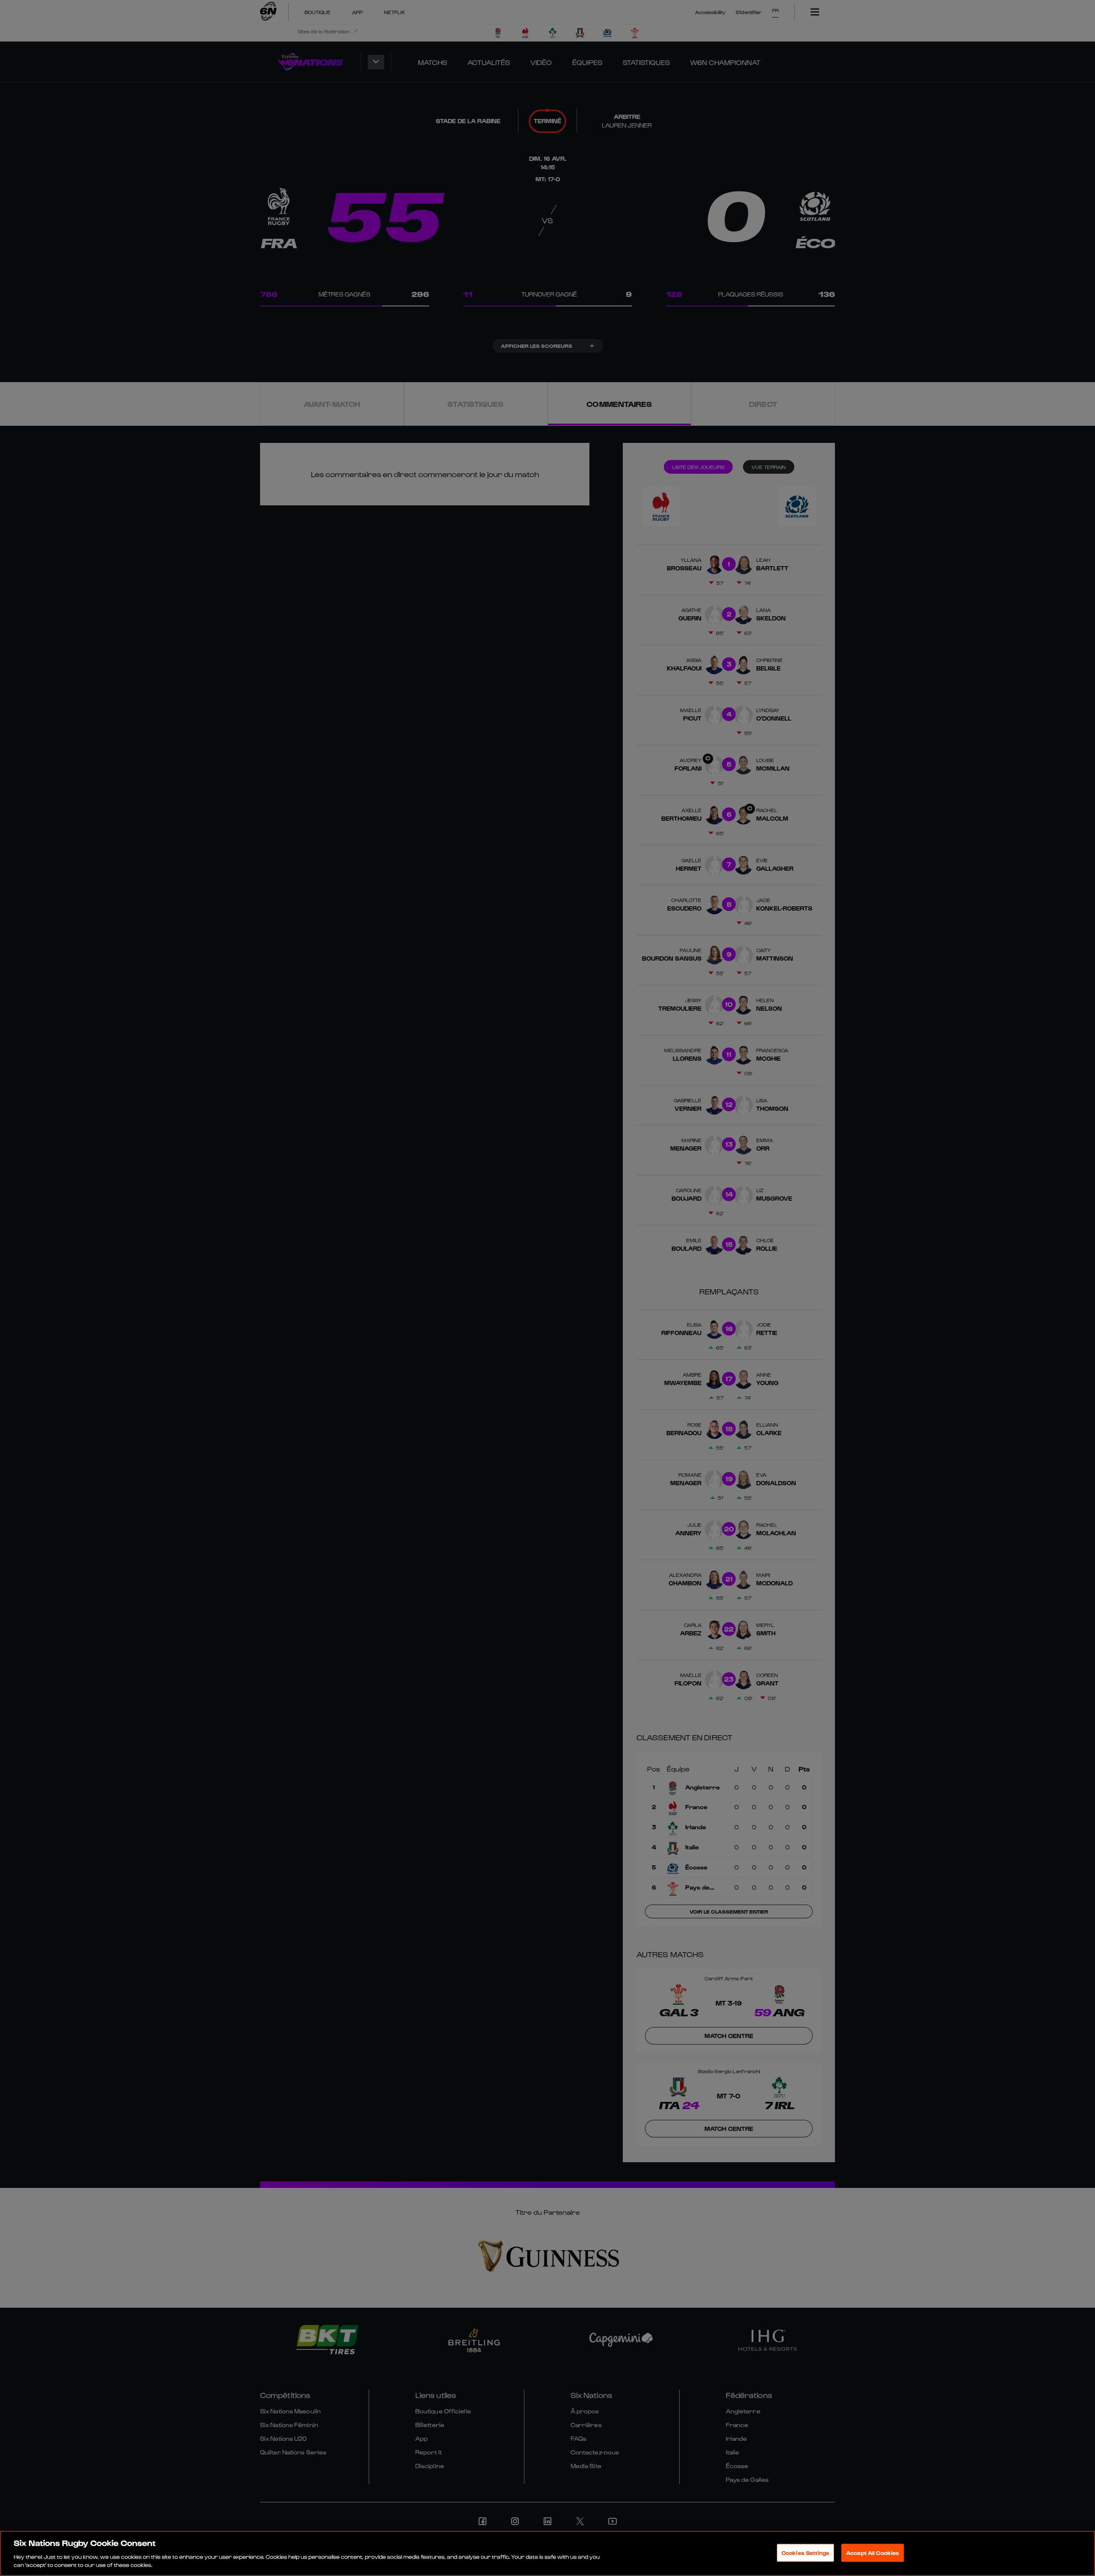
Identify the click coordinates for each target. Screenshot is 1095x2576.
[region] (547, 2553)
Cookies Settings (805, 2553)
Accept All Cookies (873, 2553)
